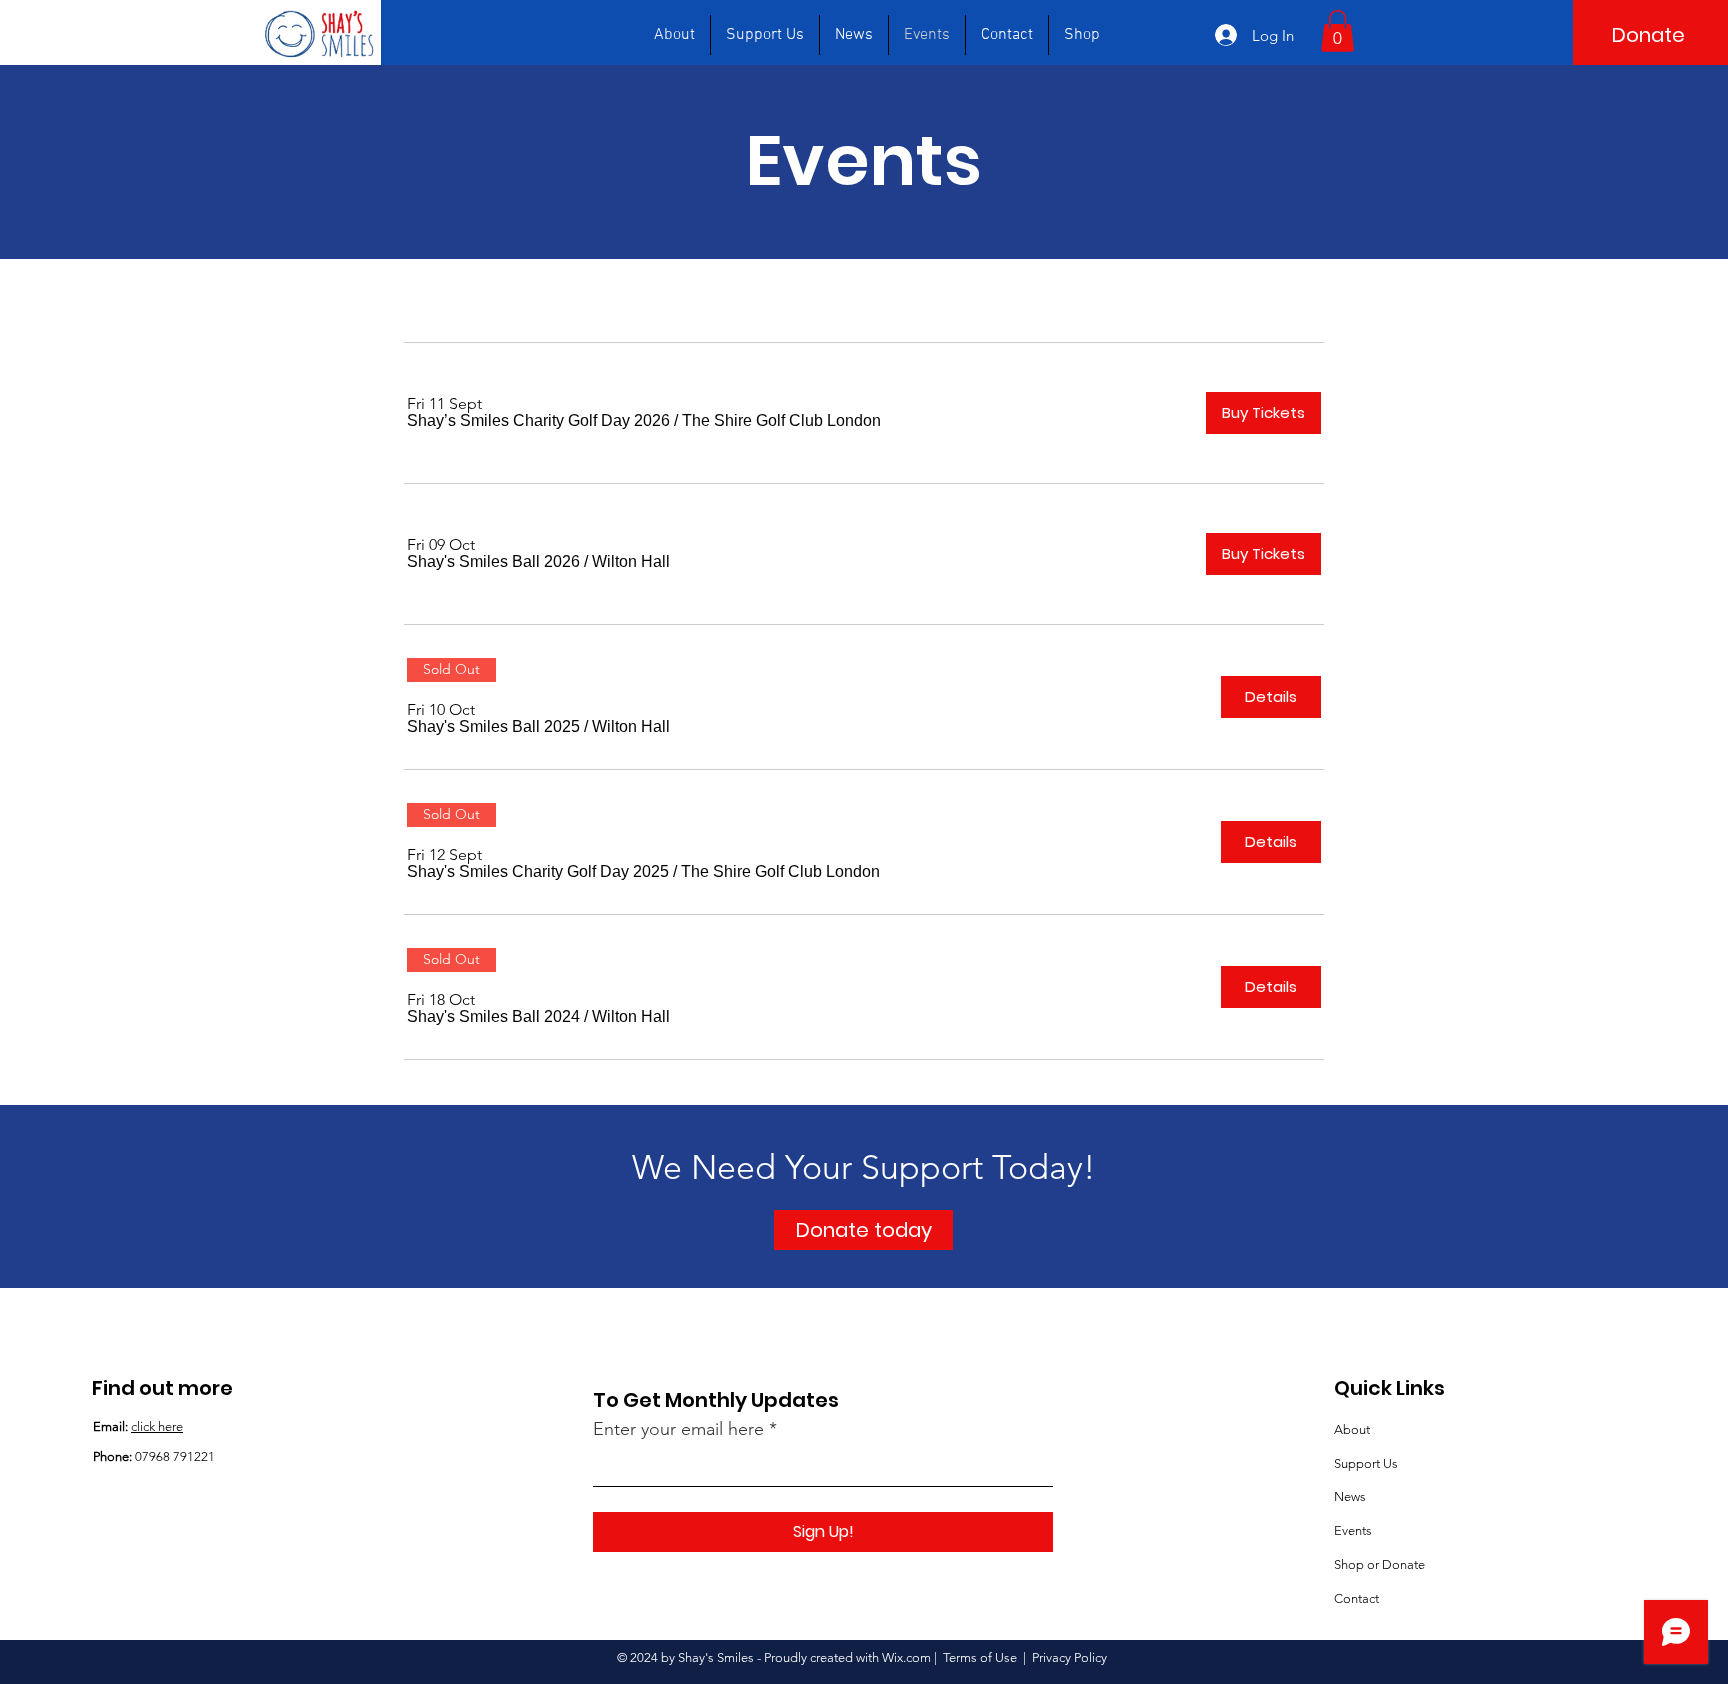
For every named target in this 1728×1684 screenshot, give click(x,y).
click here (157, 1426)
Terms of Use (980, 1657)
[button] (1337, 31)
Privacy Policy (1069, 1657)
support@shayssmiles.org (204, 1532)
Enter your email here (678, 1429)
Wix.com (906, 1657)
